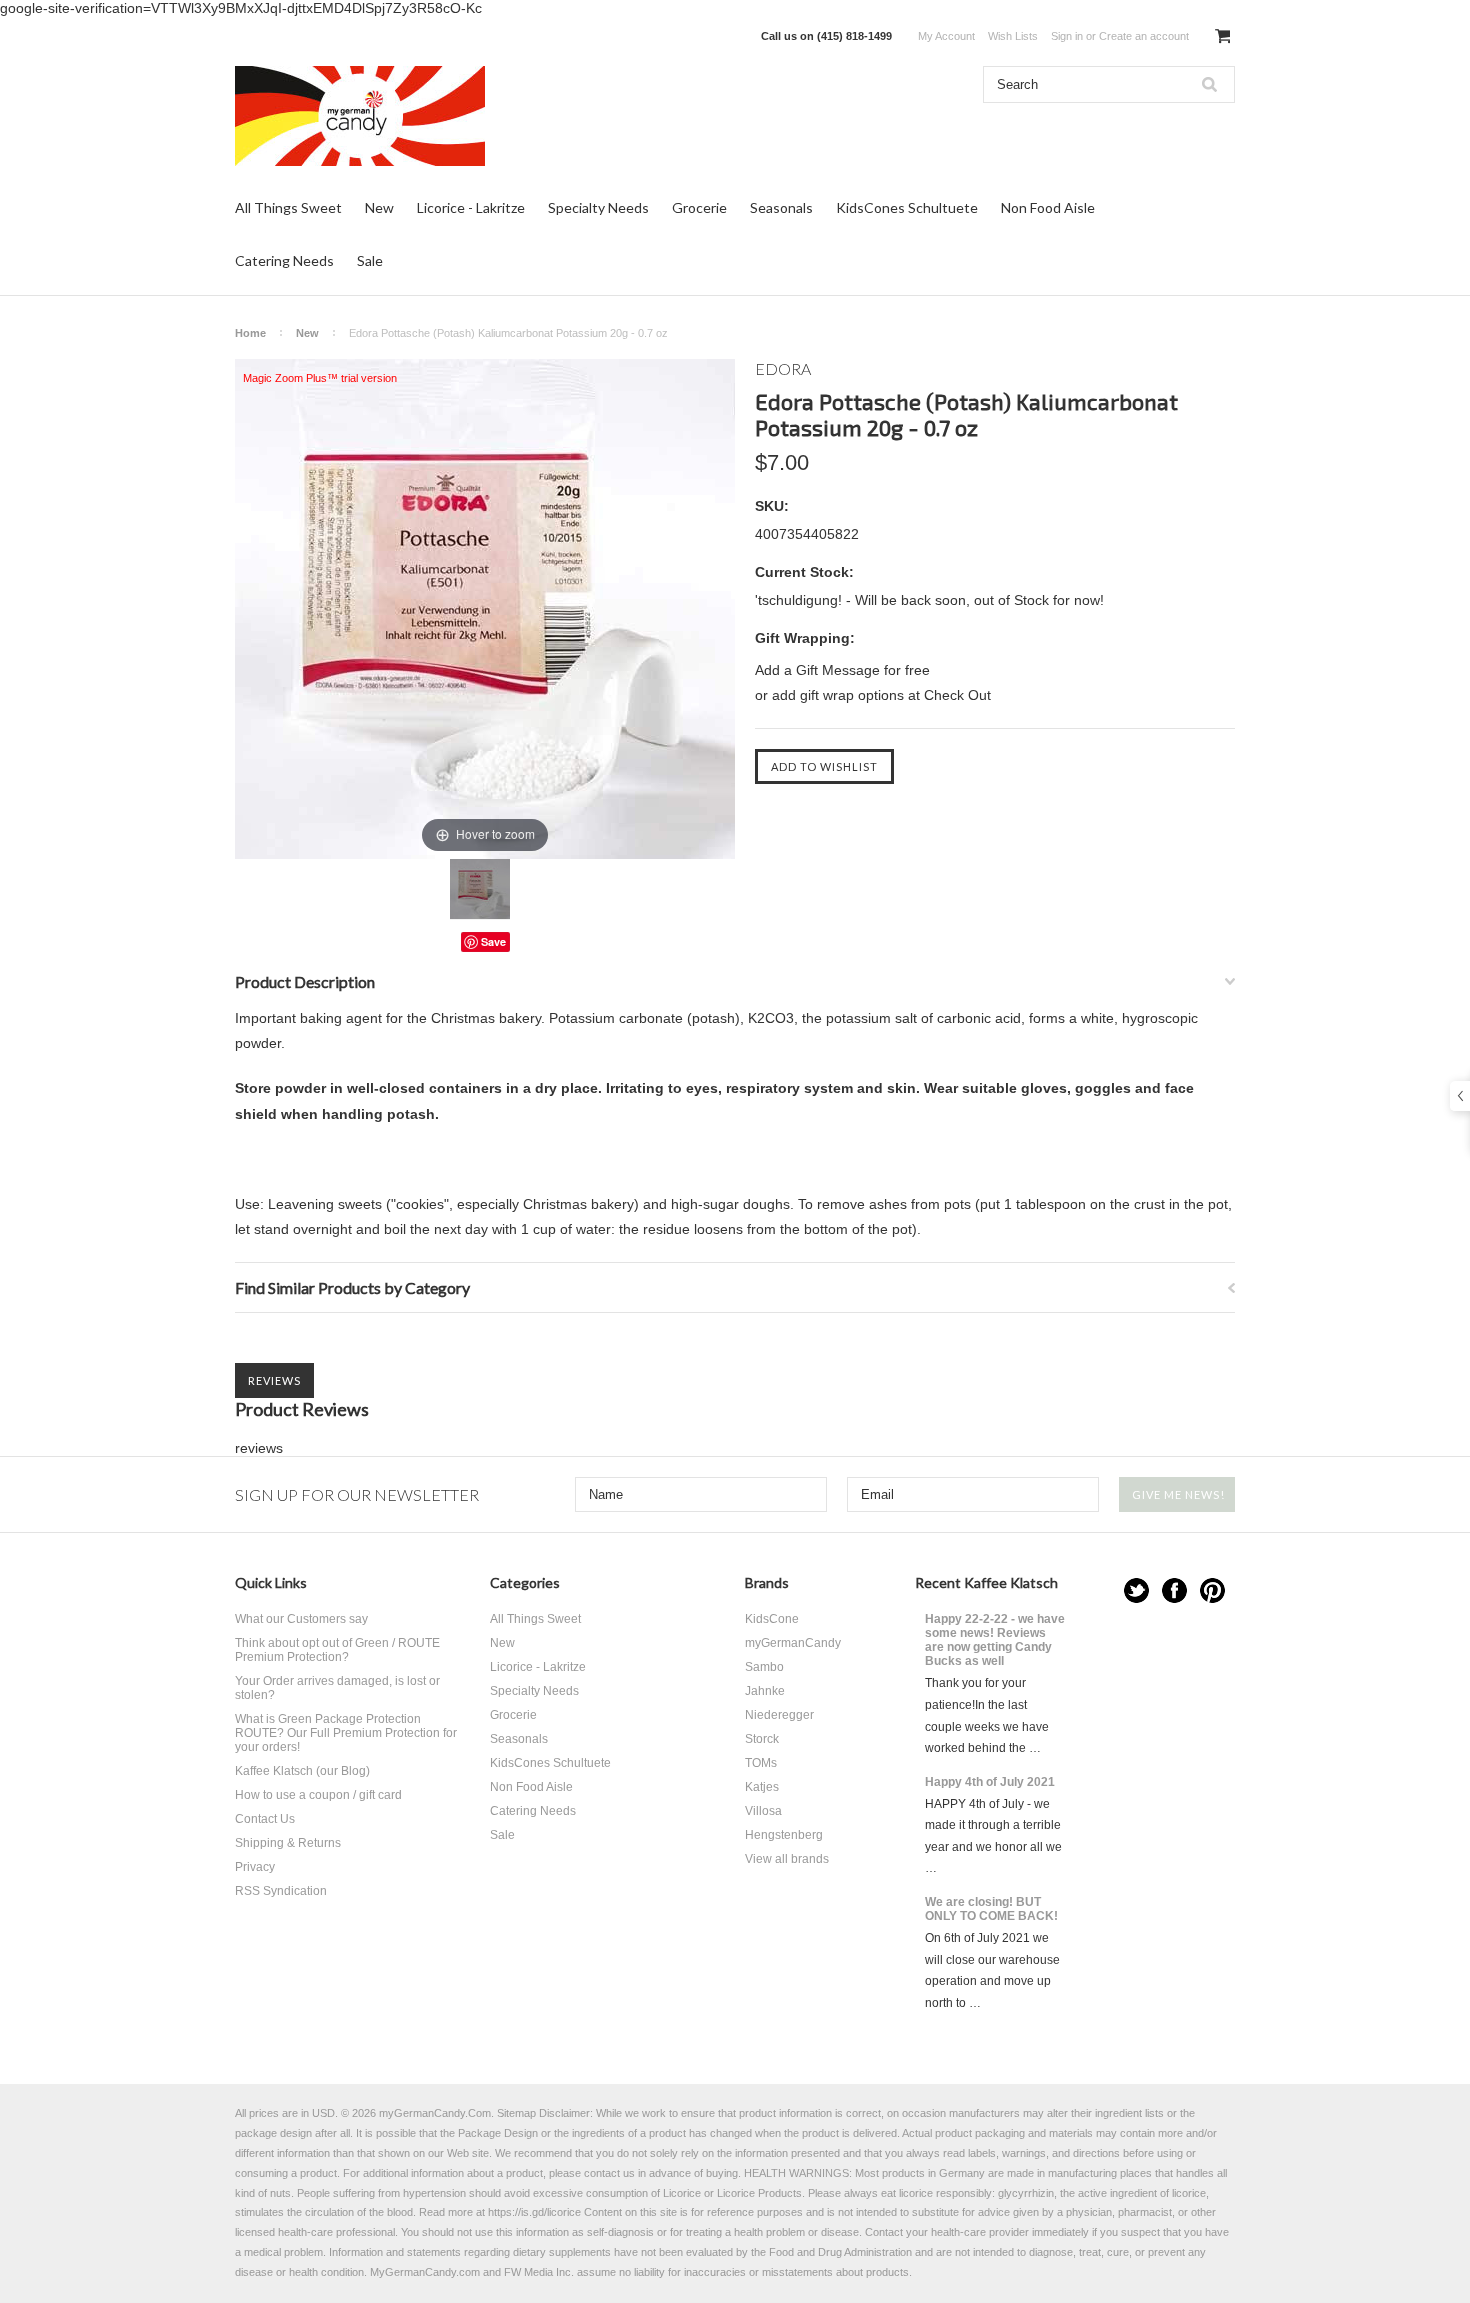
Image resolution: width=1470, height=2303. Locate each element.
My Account (946, 36)
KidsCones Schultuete (907, 207)
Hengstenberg (784, 1835)
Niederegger (779, 1715)
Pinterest (1212, 1590)
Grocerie (699, 207)
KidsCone (772, 1619)
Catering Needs (284, 260)
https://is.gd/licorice (534, 2212)
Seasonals (781, 207)
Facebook (1174, 1590)
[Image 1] (480, 889)
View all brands (787, 1859)
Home (250, 333)
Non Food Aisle (1048, 207)
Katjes (762, 1787)
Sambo (764, 1667)
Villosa (763, 1811)
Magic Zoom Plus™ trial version (320, 378)
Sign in (1067, 36)
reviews (259, 1448)
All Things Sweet (288, 207)
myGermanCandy (793, 1643)
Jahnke (765, 1691)
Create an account (1144, 36)
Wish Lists (1013, 36)
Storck (762, 1739)
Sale (370, 260)
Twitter (1136, 1590)
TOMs (761, 1763)
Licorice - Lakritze (471, 207)
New (379, 207)
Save (493, 941)
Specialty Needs (598, 207)
